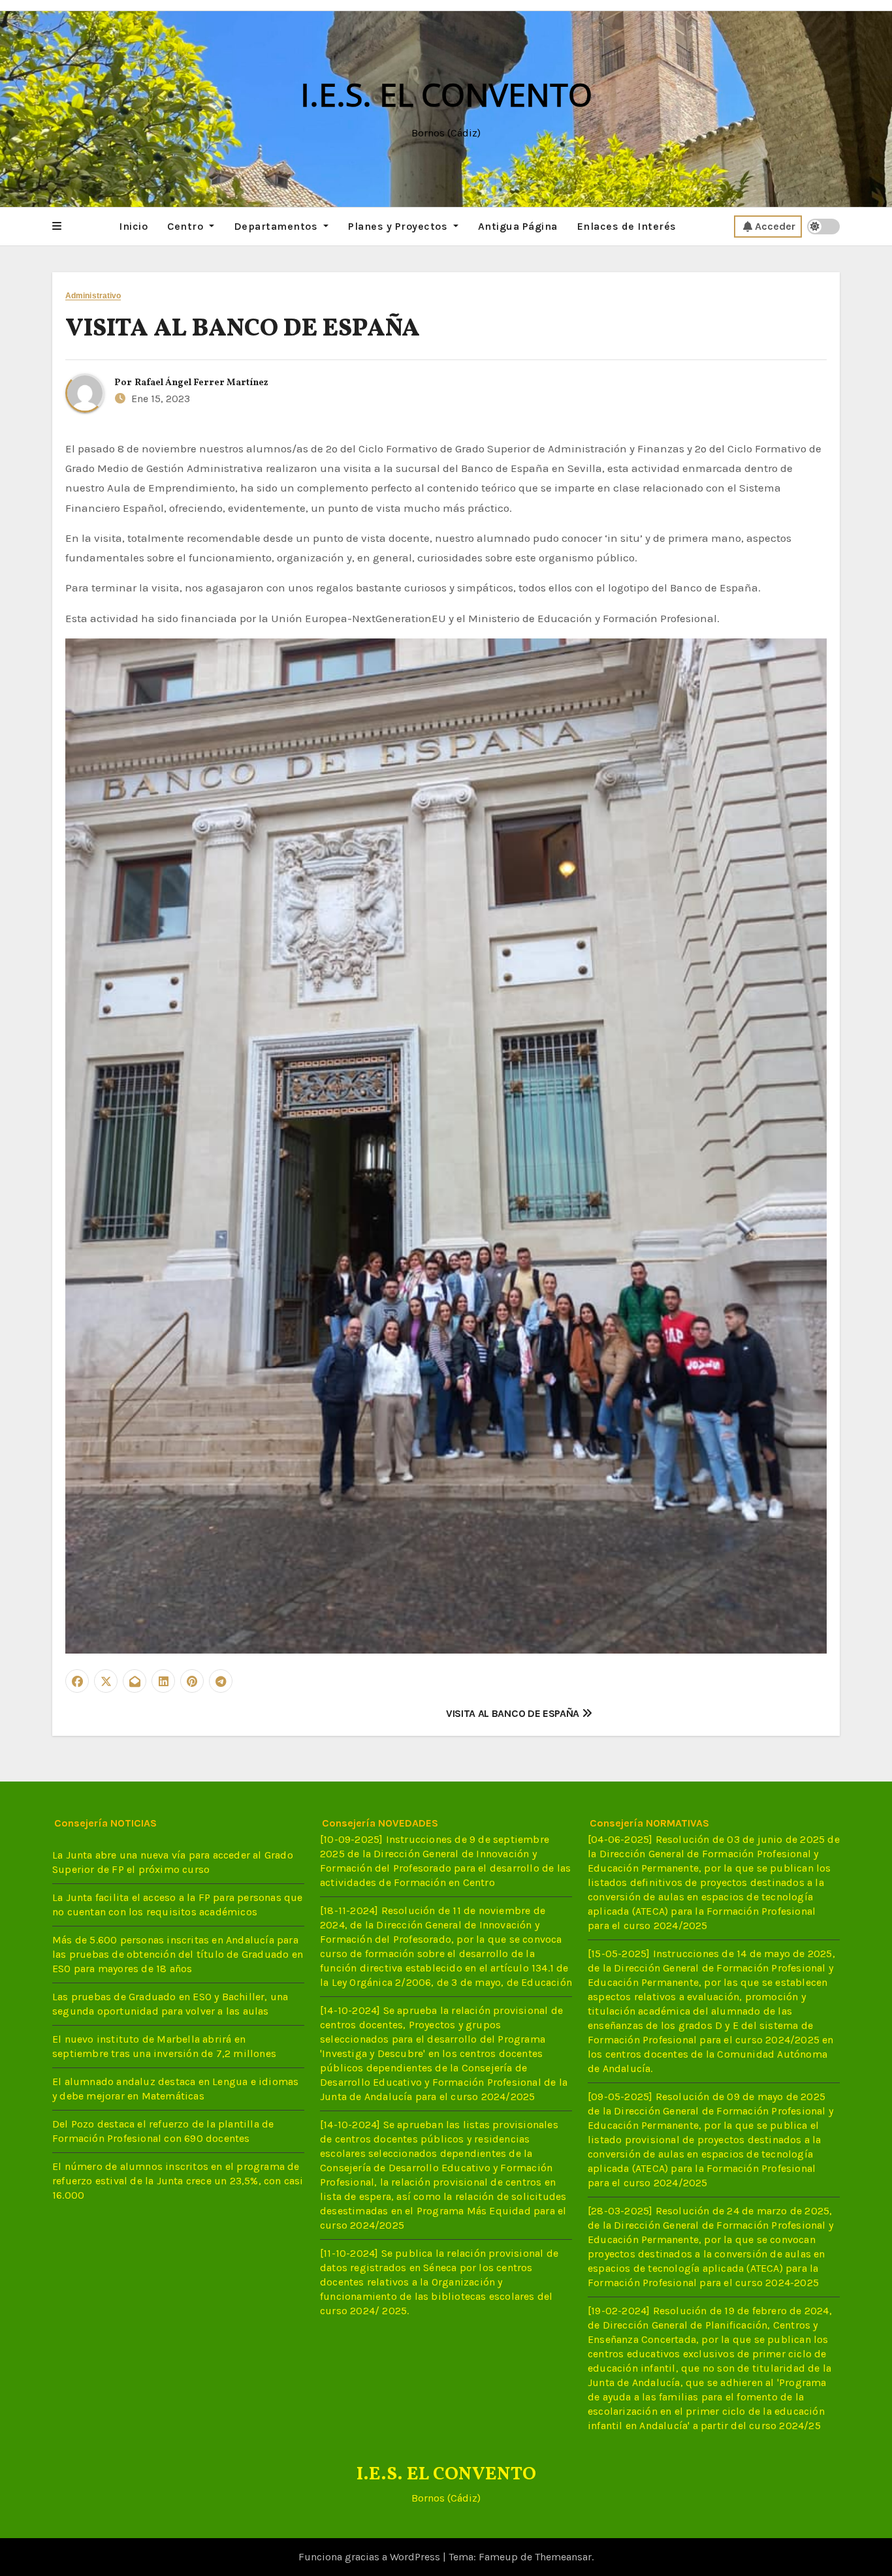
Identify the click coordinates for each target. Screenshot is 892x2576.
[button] (57, 227)
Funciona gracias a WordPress (371, 2557)
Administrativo (93, 296)
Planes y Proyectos (399, 226)
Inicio (133, 226)
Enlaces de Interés (627, 226)
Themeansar (563, 2557)
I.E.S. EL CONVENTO (446, 94)
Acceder (775, 226)
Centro (187, 226)
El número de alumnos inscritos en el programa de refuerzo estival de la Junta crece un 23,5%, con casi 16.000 (178, 2181)
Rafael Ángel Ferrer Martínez (201, 383)
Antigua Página (518, 226)
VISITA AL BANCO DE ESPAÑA (243, 329)
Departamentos (277, 226)
